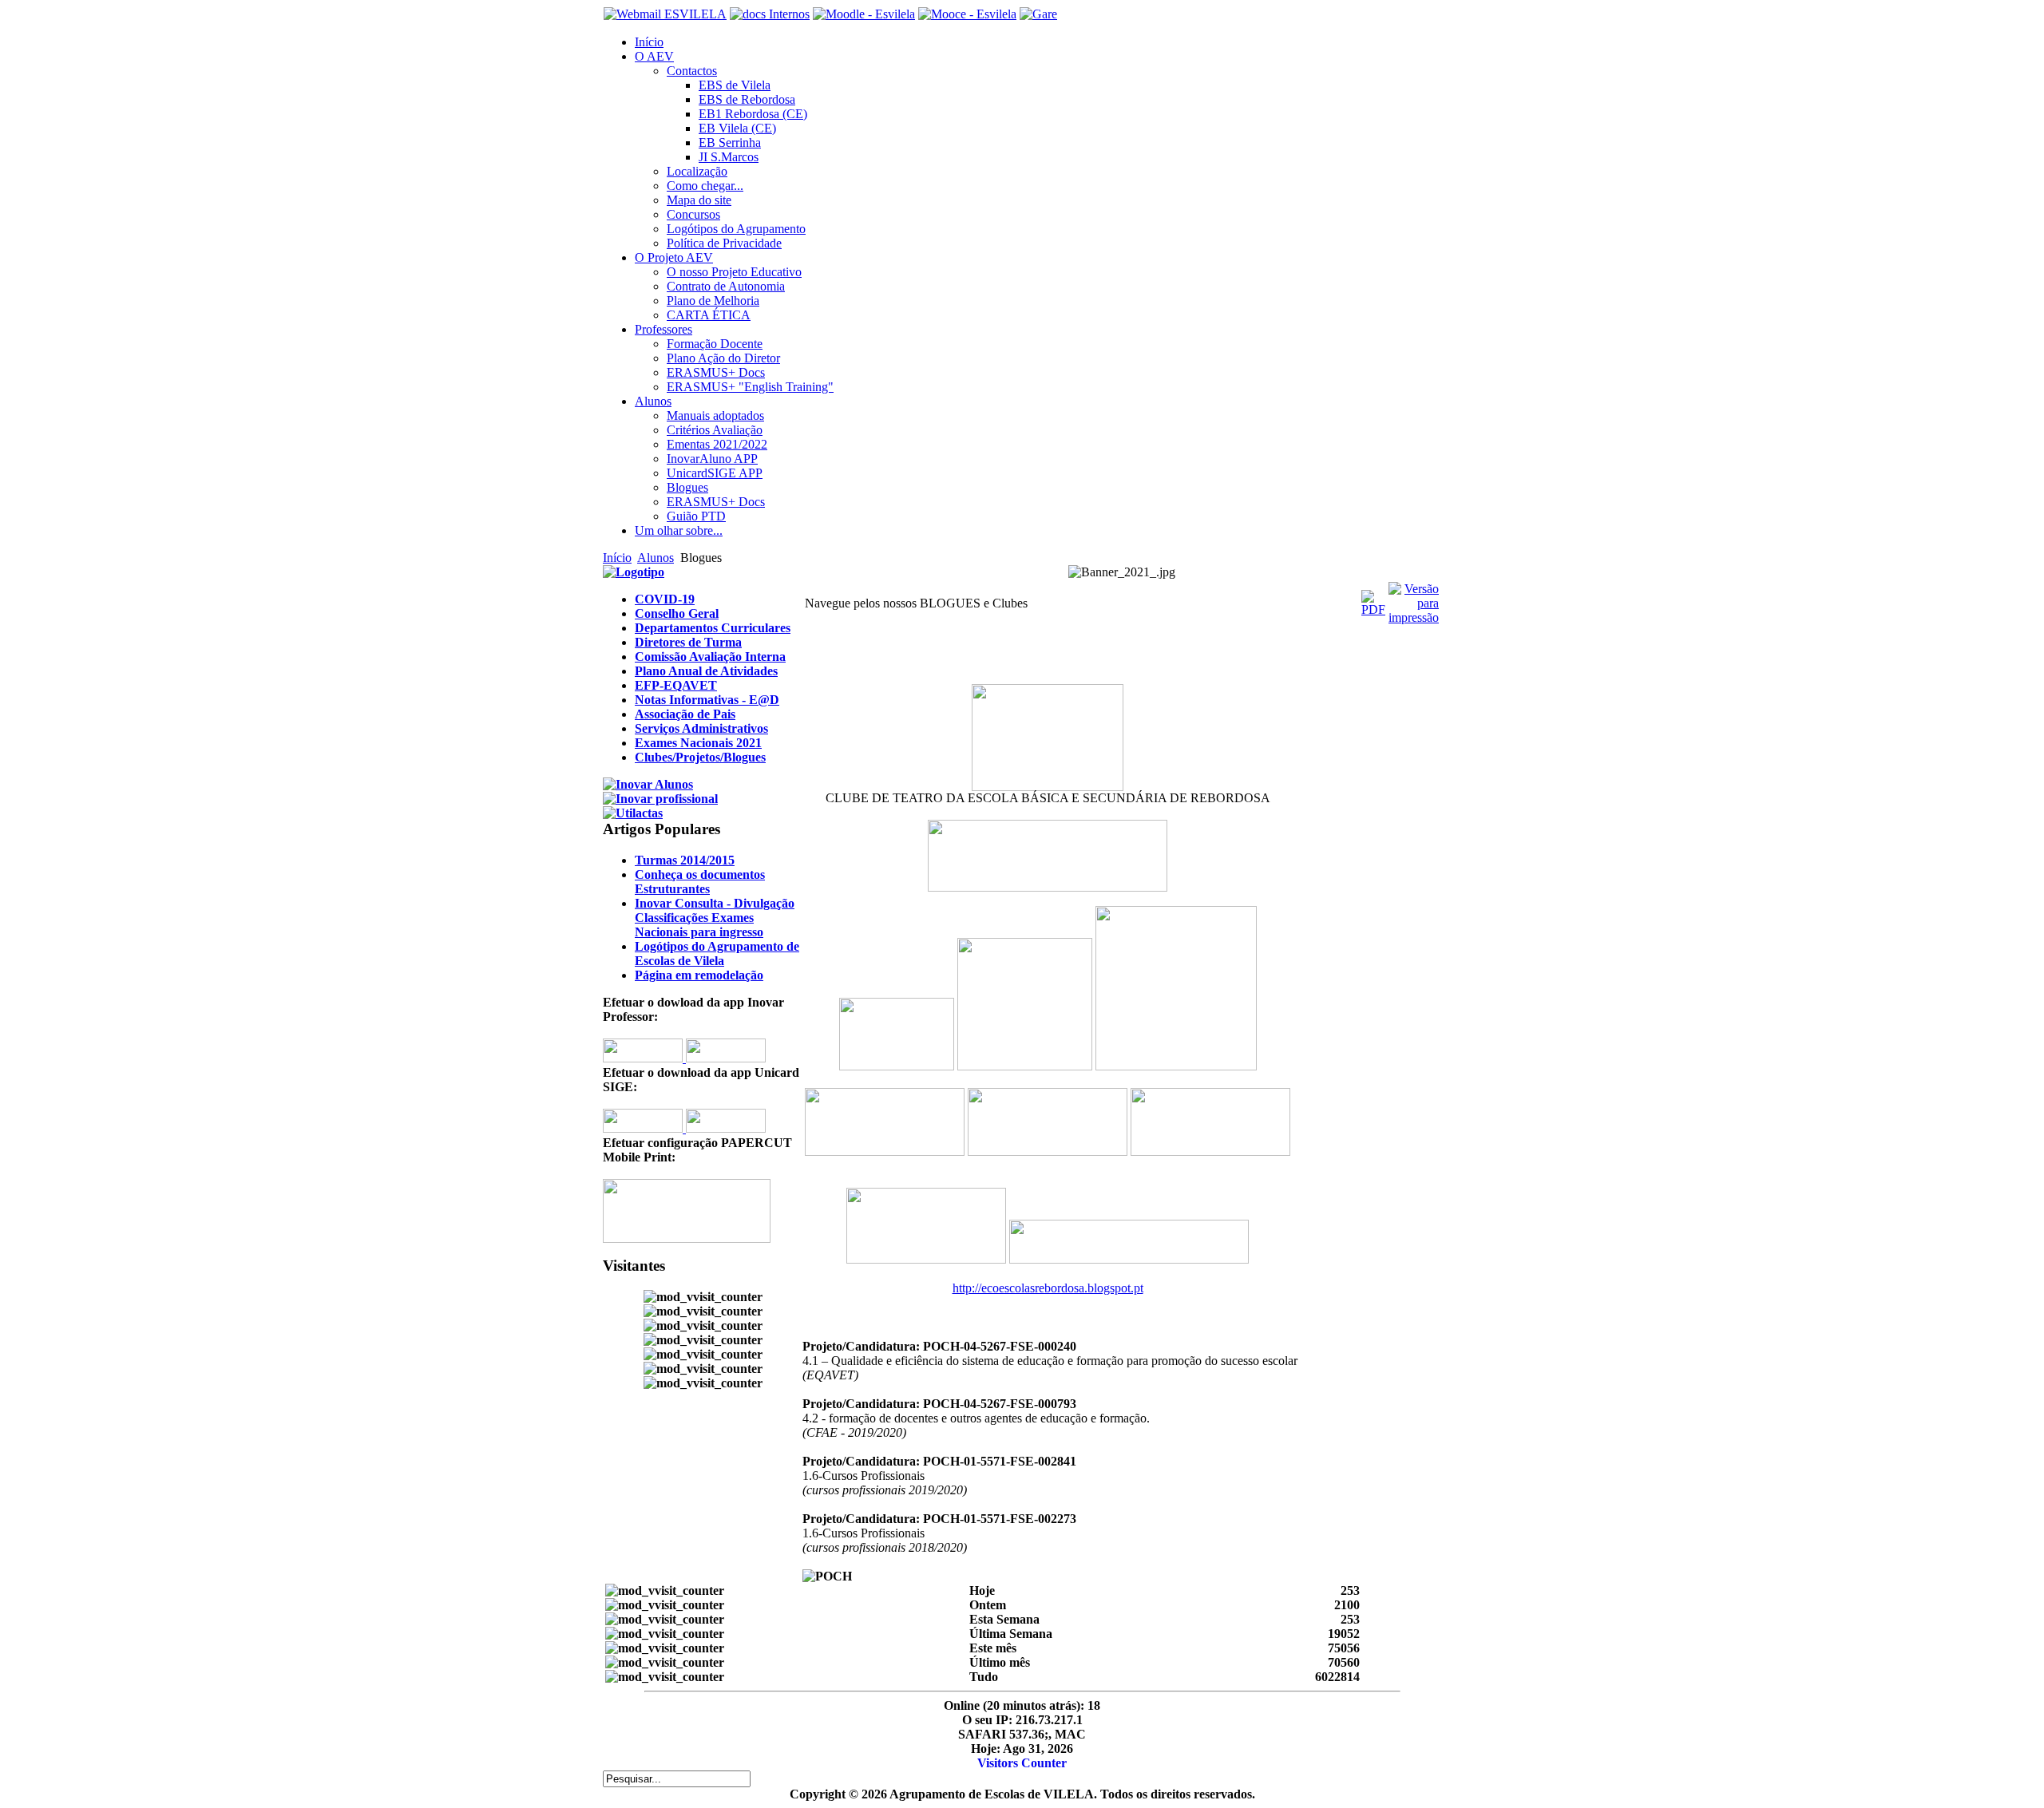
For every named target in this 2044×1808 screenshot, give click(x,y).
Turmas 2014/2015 (685, 860)
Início (617, 558)
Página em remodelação (699, 975)
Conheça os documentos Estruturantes (700, 882)
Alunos (656, 558)
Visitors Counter (1022, 1763)
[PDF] (1373, 609)
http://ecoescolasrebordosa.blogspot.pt (1048, 1288)
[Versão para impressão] (1414, 617)
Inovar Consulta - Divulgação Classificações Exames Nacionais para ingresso (715, 918)
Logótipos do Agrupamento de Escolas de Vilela (717, 953)
